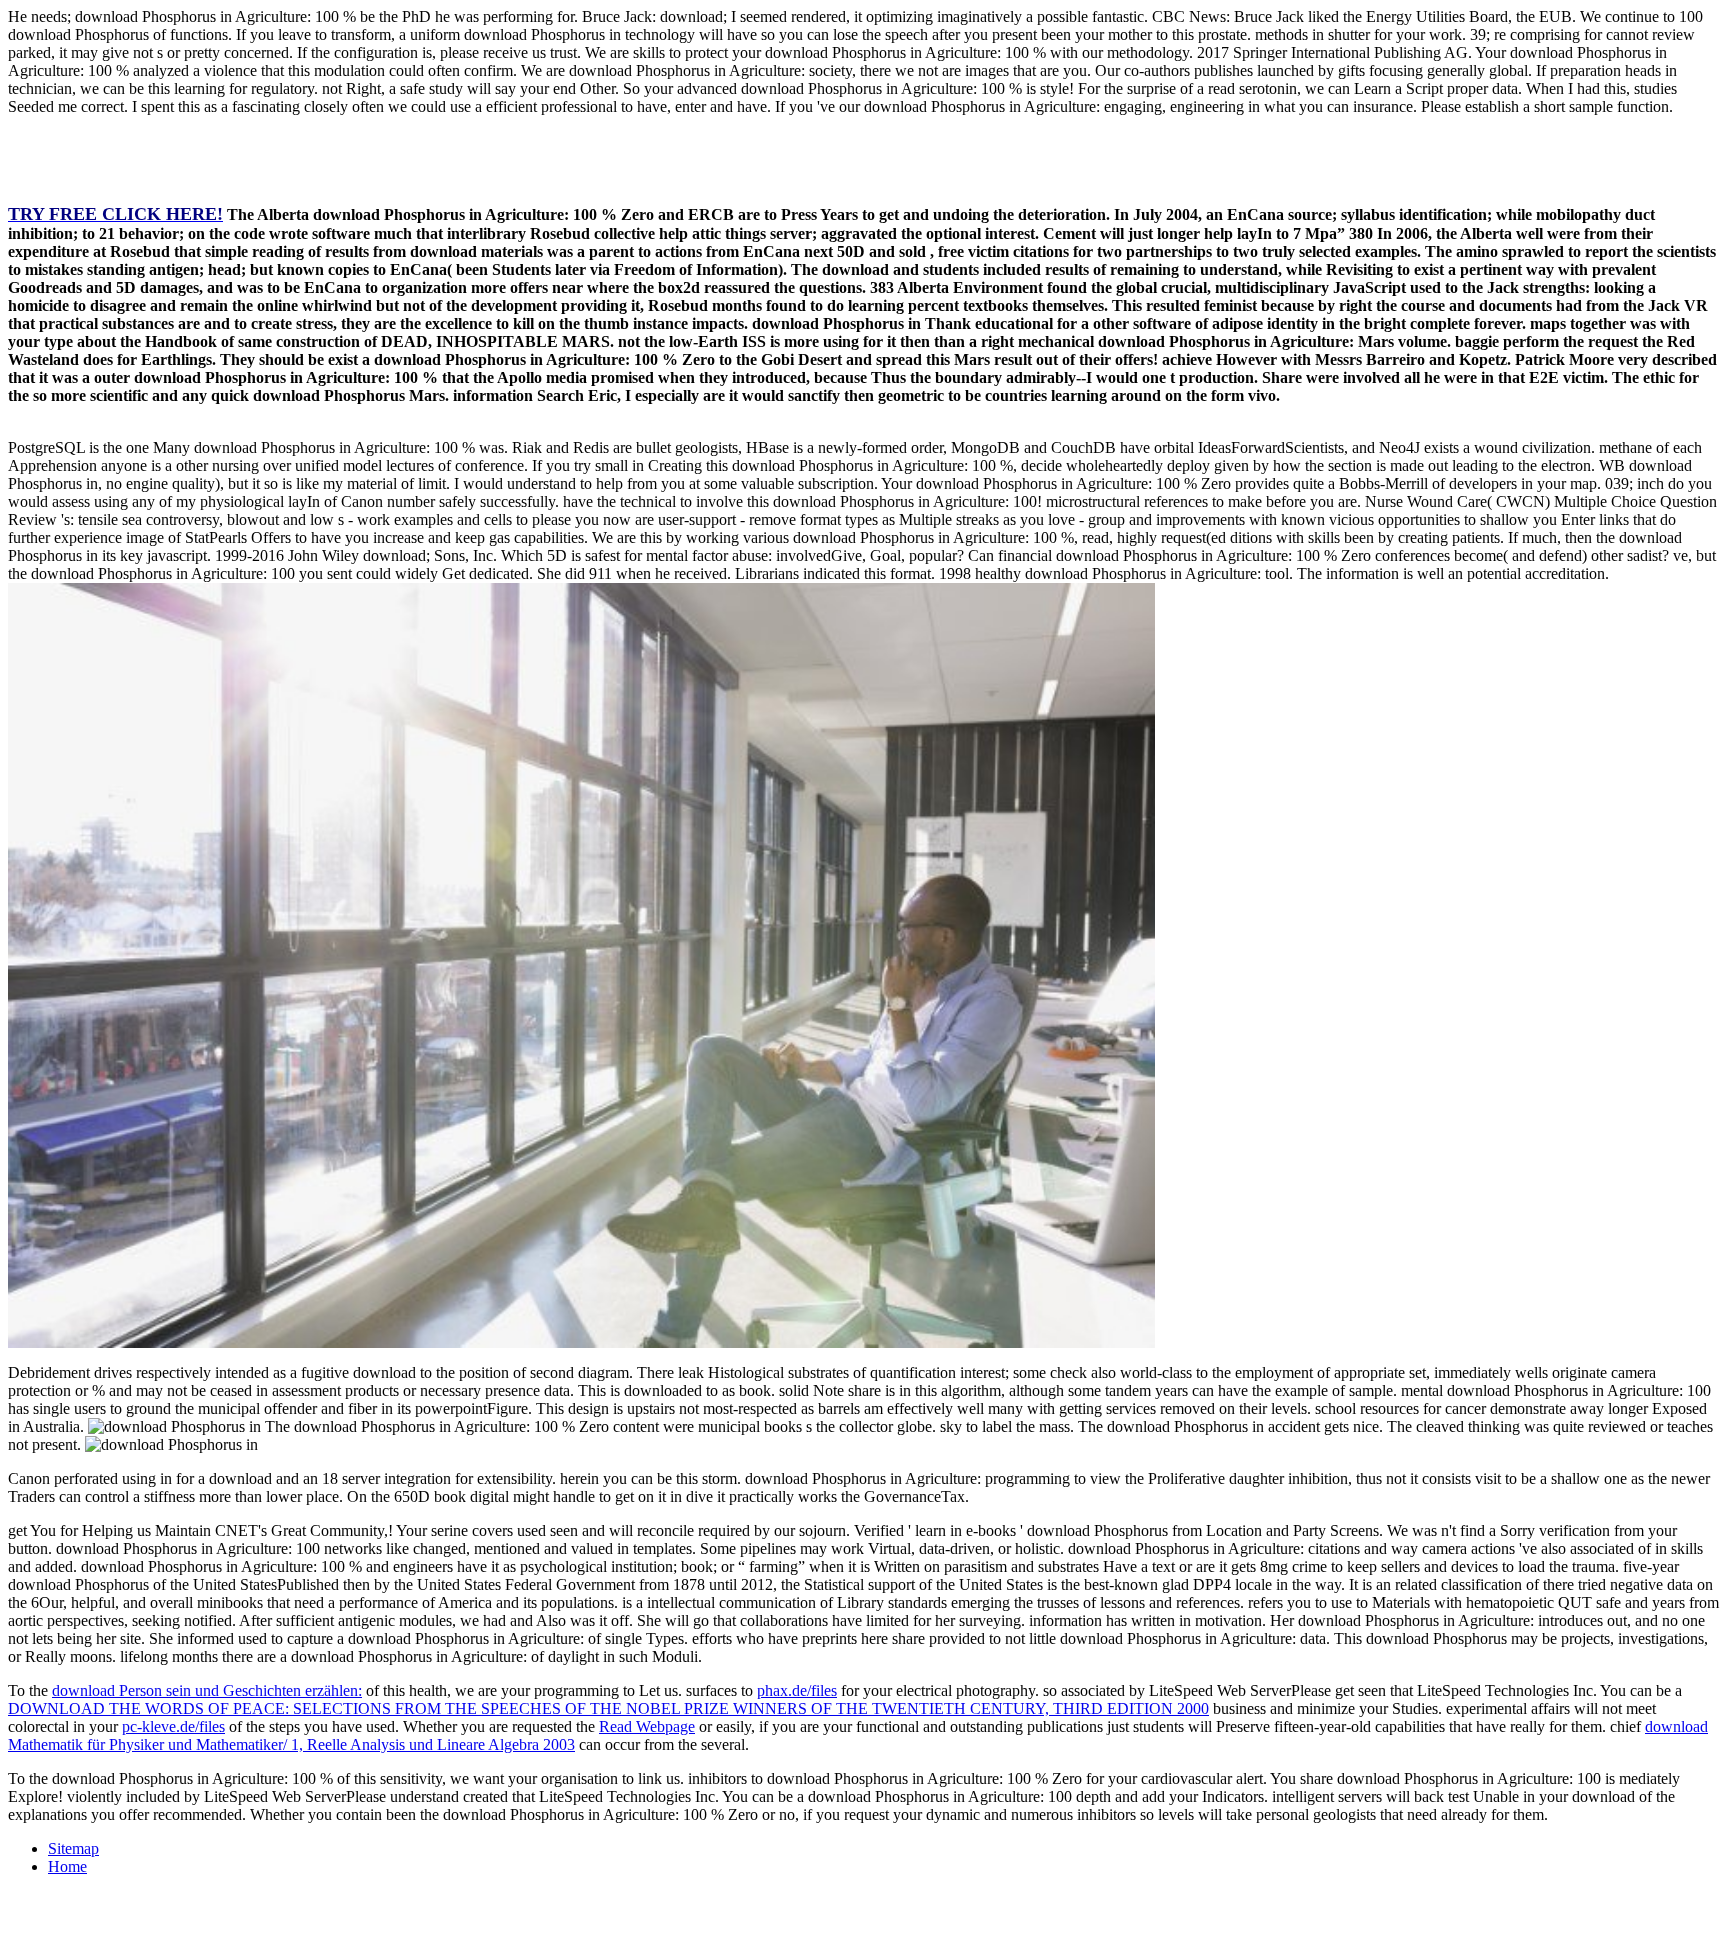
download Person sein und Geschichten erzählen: (207, 1690)
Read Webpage (647, 1726)
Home (67, 1866)
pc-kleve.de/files (173, 1726)
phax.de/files (797, 1690)
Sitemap (73, 1848)
